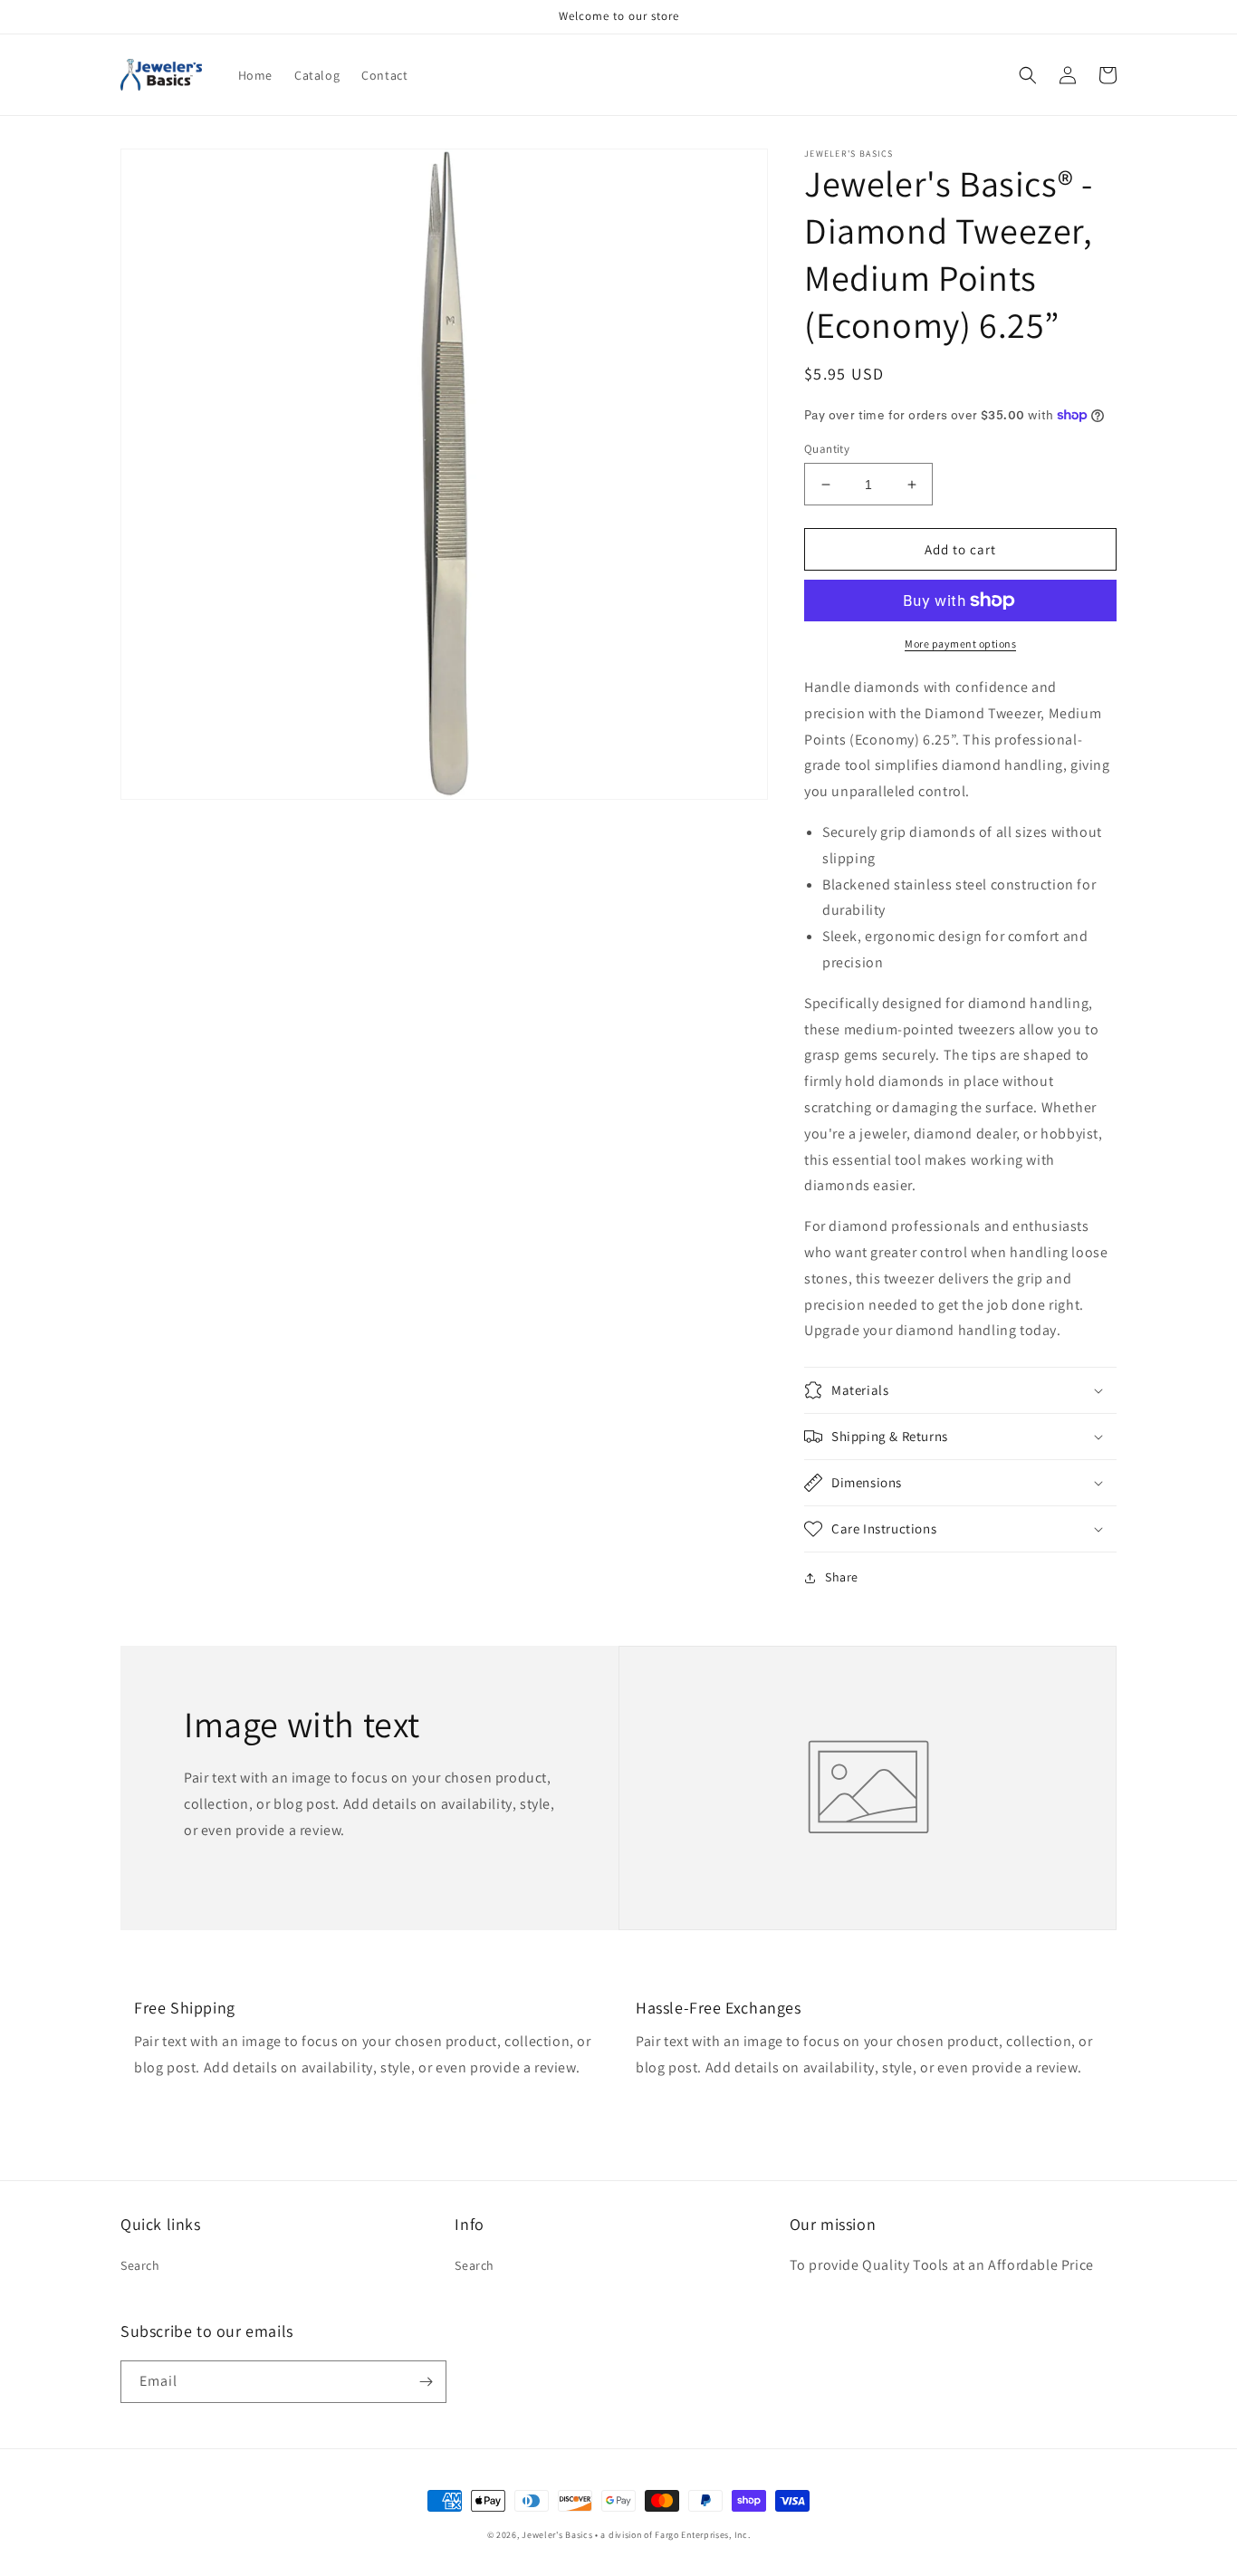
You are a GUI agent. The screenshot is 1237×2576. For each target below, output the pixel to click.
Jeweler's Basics (557, 2535)
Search (140, 2265)
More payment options (960, 644)
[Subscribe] (426, 2382)
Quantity (827, 449)
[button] (1028, 75)
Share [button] (842, 1577)
